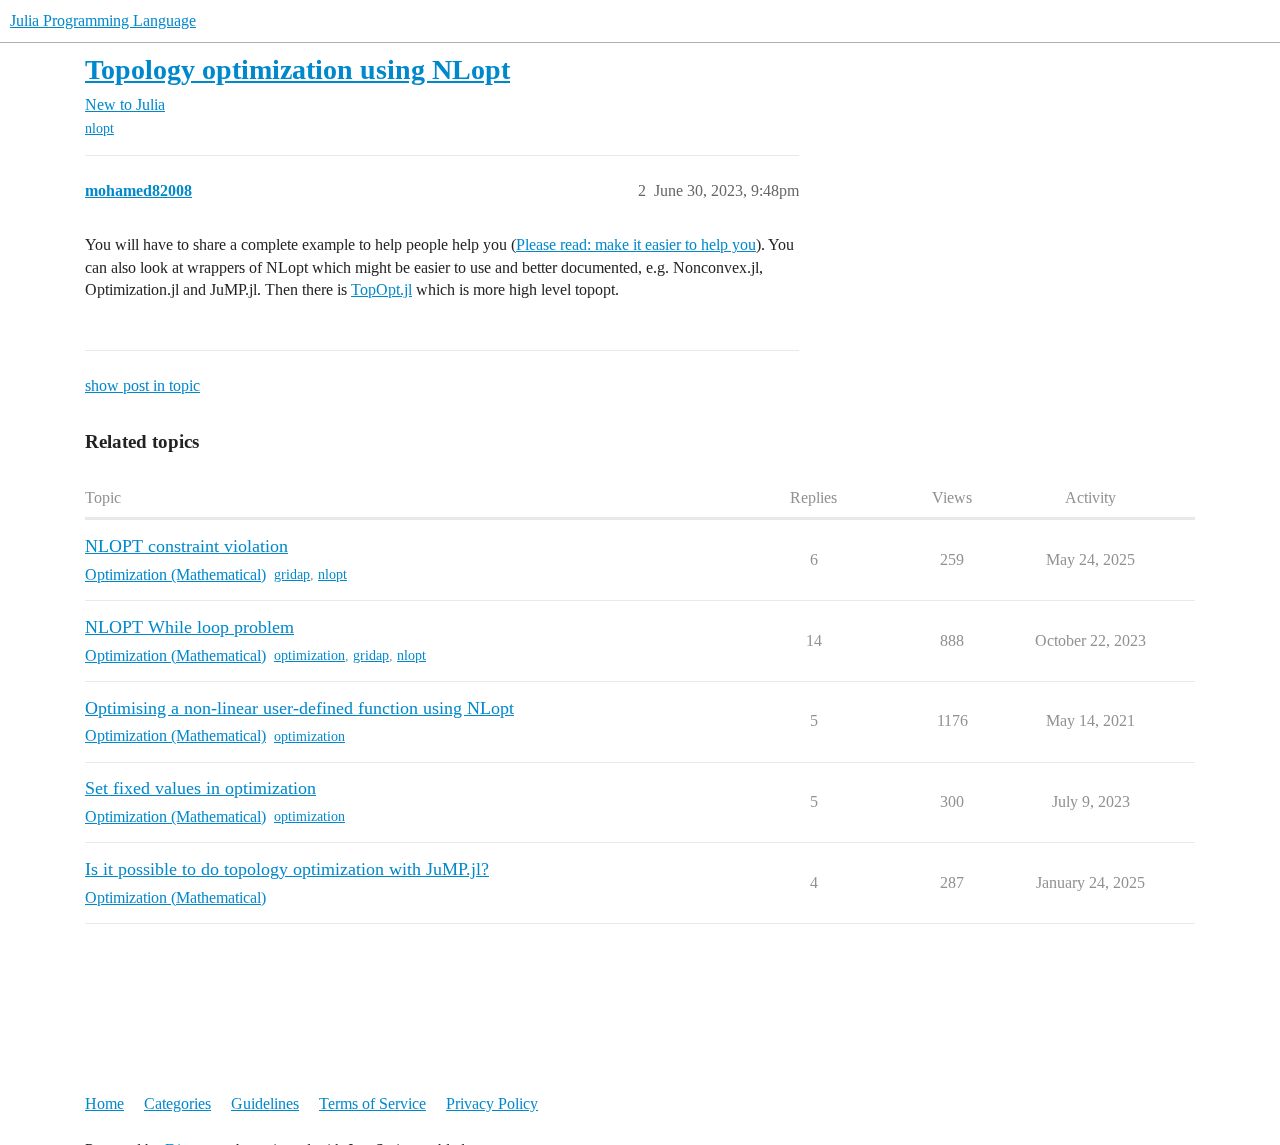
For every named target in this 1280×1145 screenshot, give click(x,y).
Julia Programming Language (103, 20)
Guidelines (265, 1103)
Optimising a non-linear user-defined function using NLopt (299, 708)
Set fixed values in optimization (200, 788)
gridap (292, 574)
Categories (177, 1103)
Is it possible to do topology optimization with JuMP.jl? (287, 869)
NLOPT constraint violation (186, 546)
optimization (309, 655)
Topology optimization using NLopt (297, 69)
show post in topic (142, 385)
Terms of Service (372, 1103)
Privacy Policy (492, 1103)
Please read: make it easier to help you (636, 244)
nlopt (99, 128)
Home (104, 1103)
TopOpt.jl (381, 289)
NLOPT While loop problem (189, 627)
